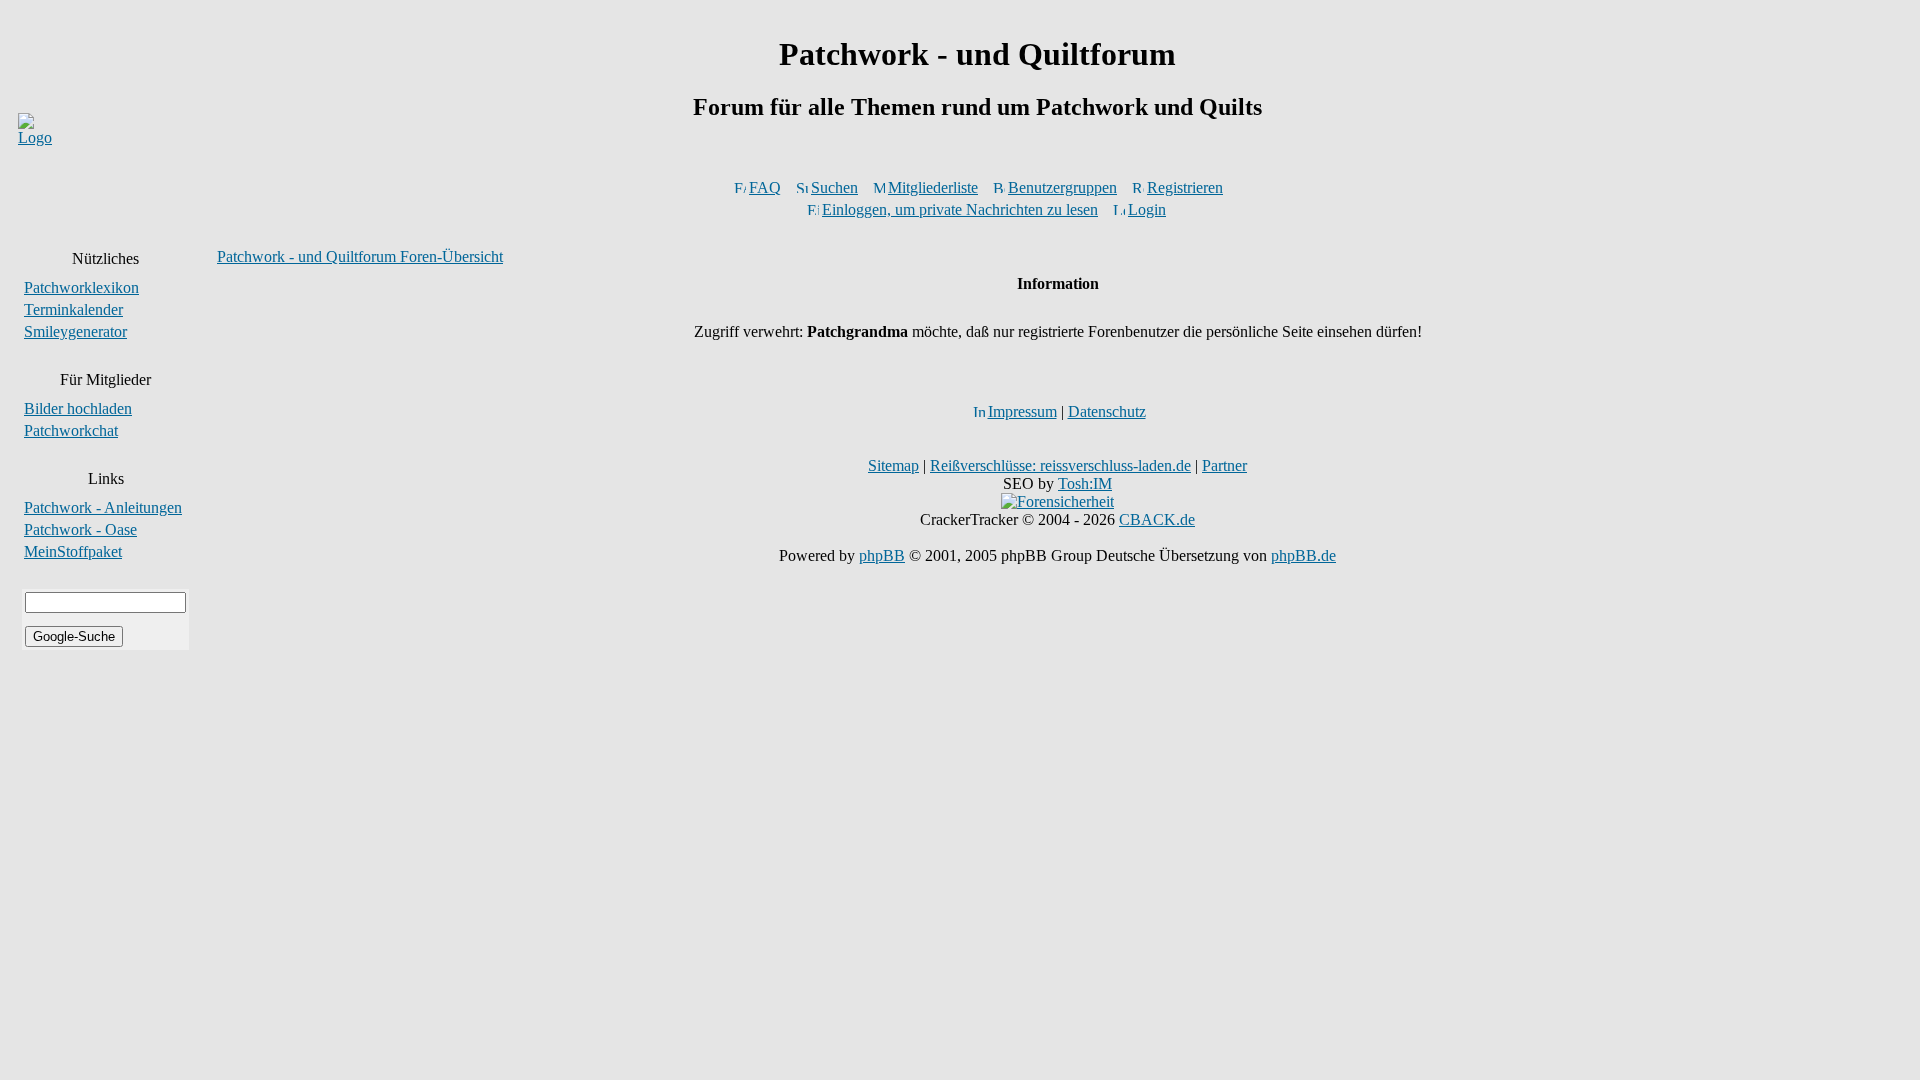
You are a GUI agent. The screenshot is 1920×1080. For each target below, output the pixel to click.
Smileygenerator (75, 331)
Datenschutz (1107, 411)
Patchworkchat (71, 430)
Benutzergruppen (1062, 187)
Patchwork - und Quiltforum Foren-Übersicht (360, 256)
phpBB (882, 555)
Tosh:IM (1085, 483)
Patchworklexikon (81, 287)
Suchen (834, 187)
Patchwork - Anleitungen (103, 507)
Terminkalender (73, 309)
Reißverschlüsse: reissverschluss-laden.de (1060, 465)
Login (1147, 209)
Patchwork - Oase (80, 529)
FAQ (765, 187)
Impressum (1022, 411)
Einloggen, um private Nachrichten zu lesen (960, 209)
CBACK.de (1157, 519)
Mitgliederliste (933, 187)
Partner (1224, 465)
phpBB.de (1303, 555)
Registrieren (1185, 187)
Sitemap (893, 465)
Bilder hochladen (78, 408)
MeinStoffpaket (73, 551)
